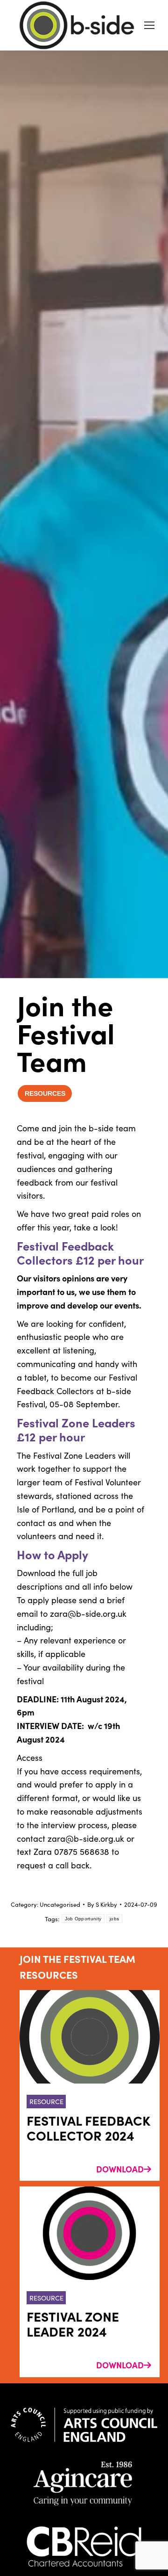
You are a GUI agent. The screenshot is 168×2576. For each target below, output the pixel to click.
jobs (114, 1919)
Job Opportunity (83, 1919)
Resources (45, 1093)
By (102, 1904)
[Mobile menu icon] (149, 25)
